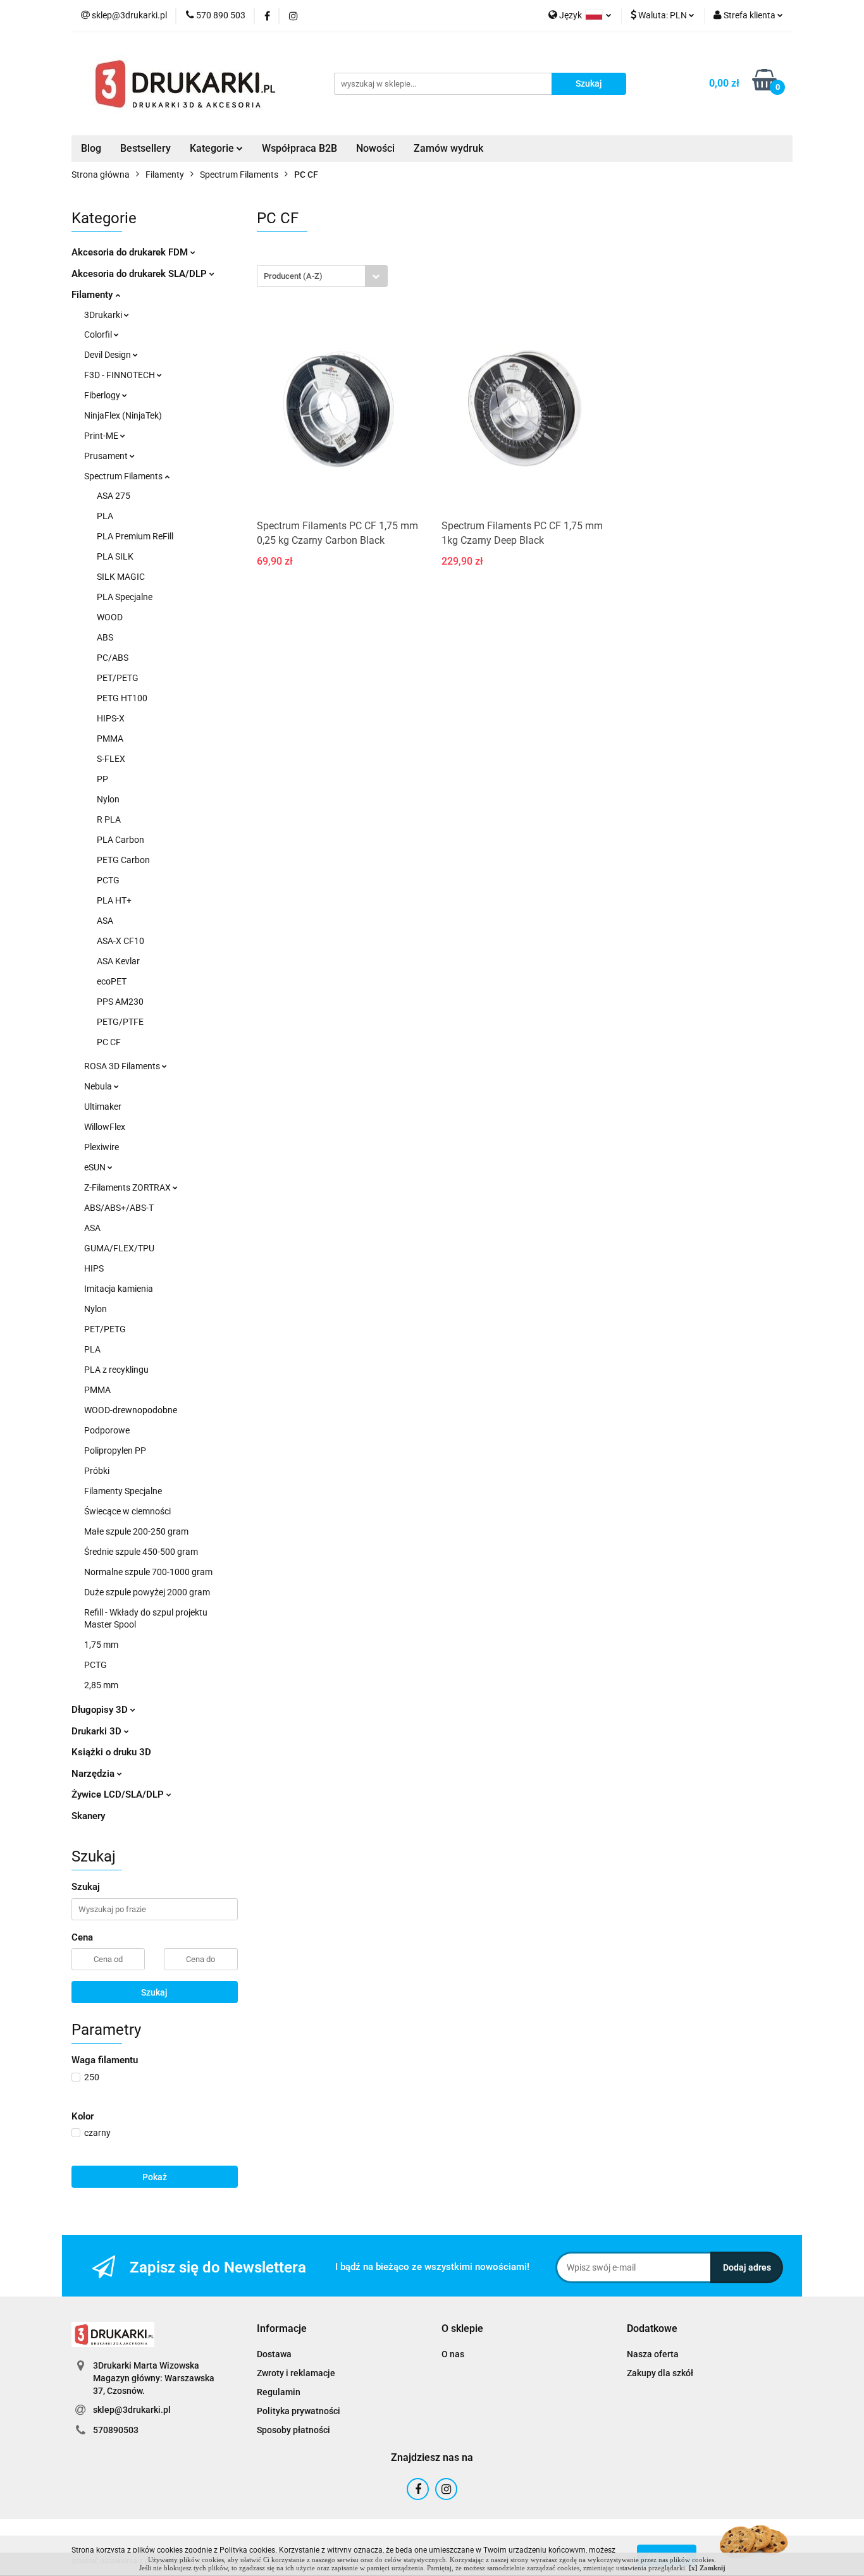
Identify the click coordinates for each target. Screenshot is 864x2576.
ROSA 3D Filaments (123, 1066)
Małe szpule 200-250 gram (136, 1531)
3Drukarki (104, 315)
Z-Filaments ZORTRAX (128, 1187)
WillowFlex (105, 1127)
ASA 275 (114, 496)
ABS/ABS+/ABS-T (119, 1208)
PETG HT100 (122, 698)
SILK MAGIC (121, 577)
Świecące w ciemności (127, 1511)
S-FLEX (111, 759)
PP (102, 779)
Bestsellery (145, 148)
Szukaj (154, 1992)
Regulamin (279, 2392)
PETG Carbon (123, 860)
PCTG (108, 880)
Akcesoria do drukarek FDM (131, 252)
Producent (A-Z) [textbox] (293, 276)
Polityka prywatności (299, 2411)
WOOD (110, 617)
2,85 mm (101, 1685)
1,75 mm (101, 1645)
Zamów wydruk (448, 148)
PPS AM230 (120, 1002)
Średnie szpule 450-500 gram (141, 1552)
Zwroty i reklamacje (296, 2373)
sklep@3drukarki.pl (132, 2410)
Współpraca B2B (299, 148)
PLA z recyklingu (116, 1370)
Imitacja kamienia (119, 1289)
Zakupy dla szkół (660, 2373)
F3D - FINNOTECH (120, 375)
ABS (105, 637)
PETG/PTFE (120, 1022)
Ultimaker (103, 1107)
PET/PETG (118, 678)
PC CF (109, 1042)
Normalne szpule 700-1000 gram (148, 1572)
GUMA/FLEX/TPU (119, 1248)
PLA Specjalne (125, 597)
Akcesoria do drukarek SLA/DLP (140, 274)
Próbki (97, 1471)
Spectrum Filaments (124, 476)
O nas (453, 2354)
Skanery (88, 1816)
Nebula (99, 1086)
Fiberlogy (103, 395)
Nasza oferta (653, 2354)
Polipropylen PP (115, 1451)
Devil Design (108, 355)
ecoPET (112, 981)
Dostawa (274, 2354)
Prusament (107, 456)
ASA (105, 921)
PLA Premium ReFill (135, 536)
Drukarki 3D (98, 1731)
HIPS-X (111, 718)
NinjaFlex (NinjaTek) (123, 415)
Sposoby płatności (293, 2430)
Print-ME (102, 436)
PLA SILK (115, 556)
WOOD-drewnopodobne (131, 1410)
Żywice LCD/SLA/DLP (119, 1794)
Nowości (375, 148)
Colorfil (99, 334)
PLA (105, 516)
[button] (282, 2329)
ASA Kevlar (118, 961)
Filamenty (93, 295)
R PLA (109, 819)
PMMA (110, 739)
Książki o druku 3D (111, 1752)
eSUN (96, 1167)
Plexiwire (102, 1147)
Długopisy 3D (101, 1710)
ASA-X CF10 (120, 941)
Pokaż (155, 2177)
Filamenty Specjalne (123, 1491)
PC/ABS (113, 658)
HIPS (94, 1268)
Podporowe (107, 1430)
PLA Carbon (120, 840)
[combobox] (322, 276)
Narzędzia (94, 1774)
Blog (91, 148)
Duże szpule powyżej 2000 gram (147, 1592)
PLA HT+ (114, 900)
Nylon (108, 799)
